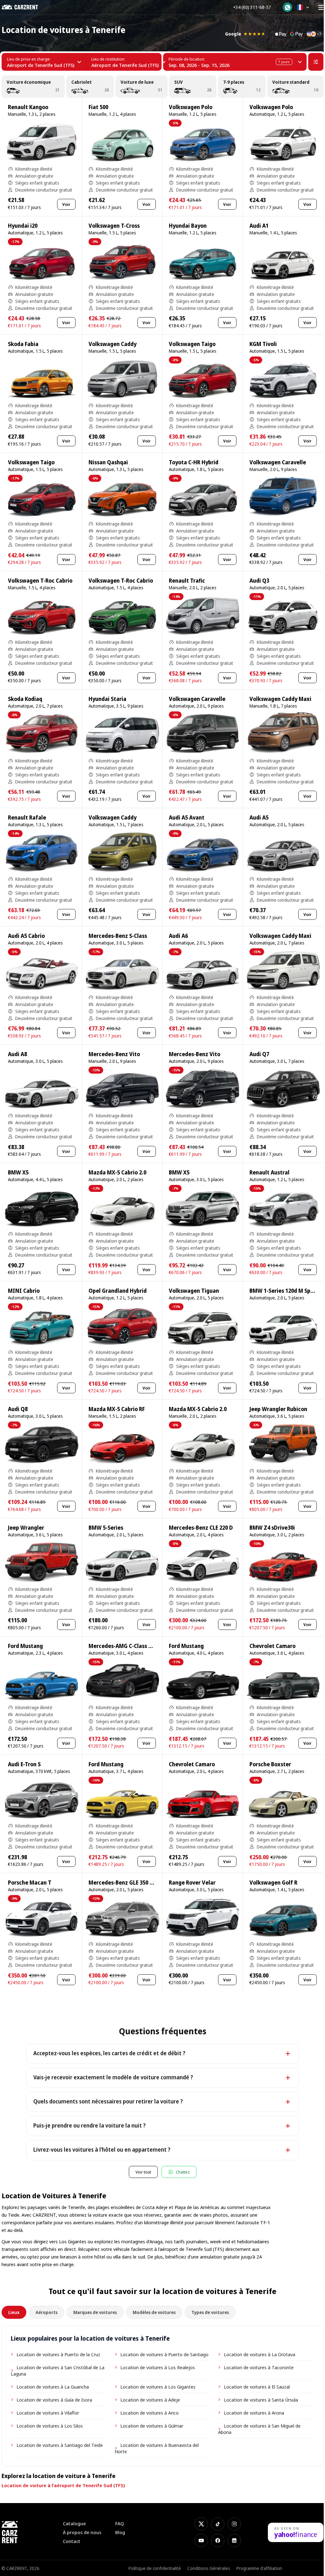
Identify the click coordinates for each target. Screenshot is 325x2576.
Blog (120, 2532)
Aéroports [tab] (46, 2312)
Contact (72, 2541)
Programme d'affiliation (259, 2568)
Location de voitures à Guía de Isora (54, 2400)
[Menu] (321, 7)
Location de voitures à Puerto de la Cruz (58, 2354)
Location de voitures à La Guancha (53, 2387)
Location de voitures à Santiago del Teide (60, 2445)
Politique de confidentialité (155, 2568)
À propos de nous (82, 2532)
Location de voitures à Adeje (150, 2400)
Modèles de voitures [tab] (154, 2312)
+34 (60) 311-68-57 (252, 7)
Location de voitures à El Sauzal (257, 2387)
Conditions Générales (209, 2568)
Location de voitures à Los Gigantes (158, 2387)
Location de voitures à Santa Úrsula (261, 2400)
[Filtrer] (316, 62)
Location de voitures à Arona (254, 2413)
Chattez (183, 2172)
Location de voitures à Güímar (152, 2426)
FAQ (120, 2524)
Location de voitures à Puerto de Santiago (164, 2354)
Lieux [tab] (14, 2312)
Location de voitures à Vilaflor (48, 2413)
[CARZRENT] (24, 7)
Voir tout (143, 2172)
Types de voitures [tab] (210, 2312)
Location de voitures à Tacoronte (259, 2367)
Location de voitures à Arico (149, 2413)
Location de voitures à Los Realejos (158, 2367)
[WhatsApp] (288, 7)
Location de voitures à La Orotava (259, 2354)
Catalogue (74, 2524)
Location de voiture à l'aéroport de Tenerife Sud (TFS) (63, 2485)
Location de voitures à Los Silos (50, 2426)
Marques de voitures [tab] (95, 2312)
